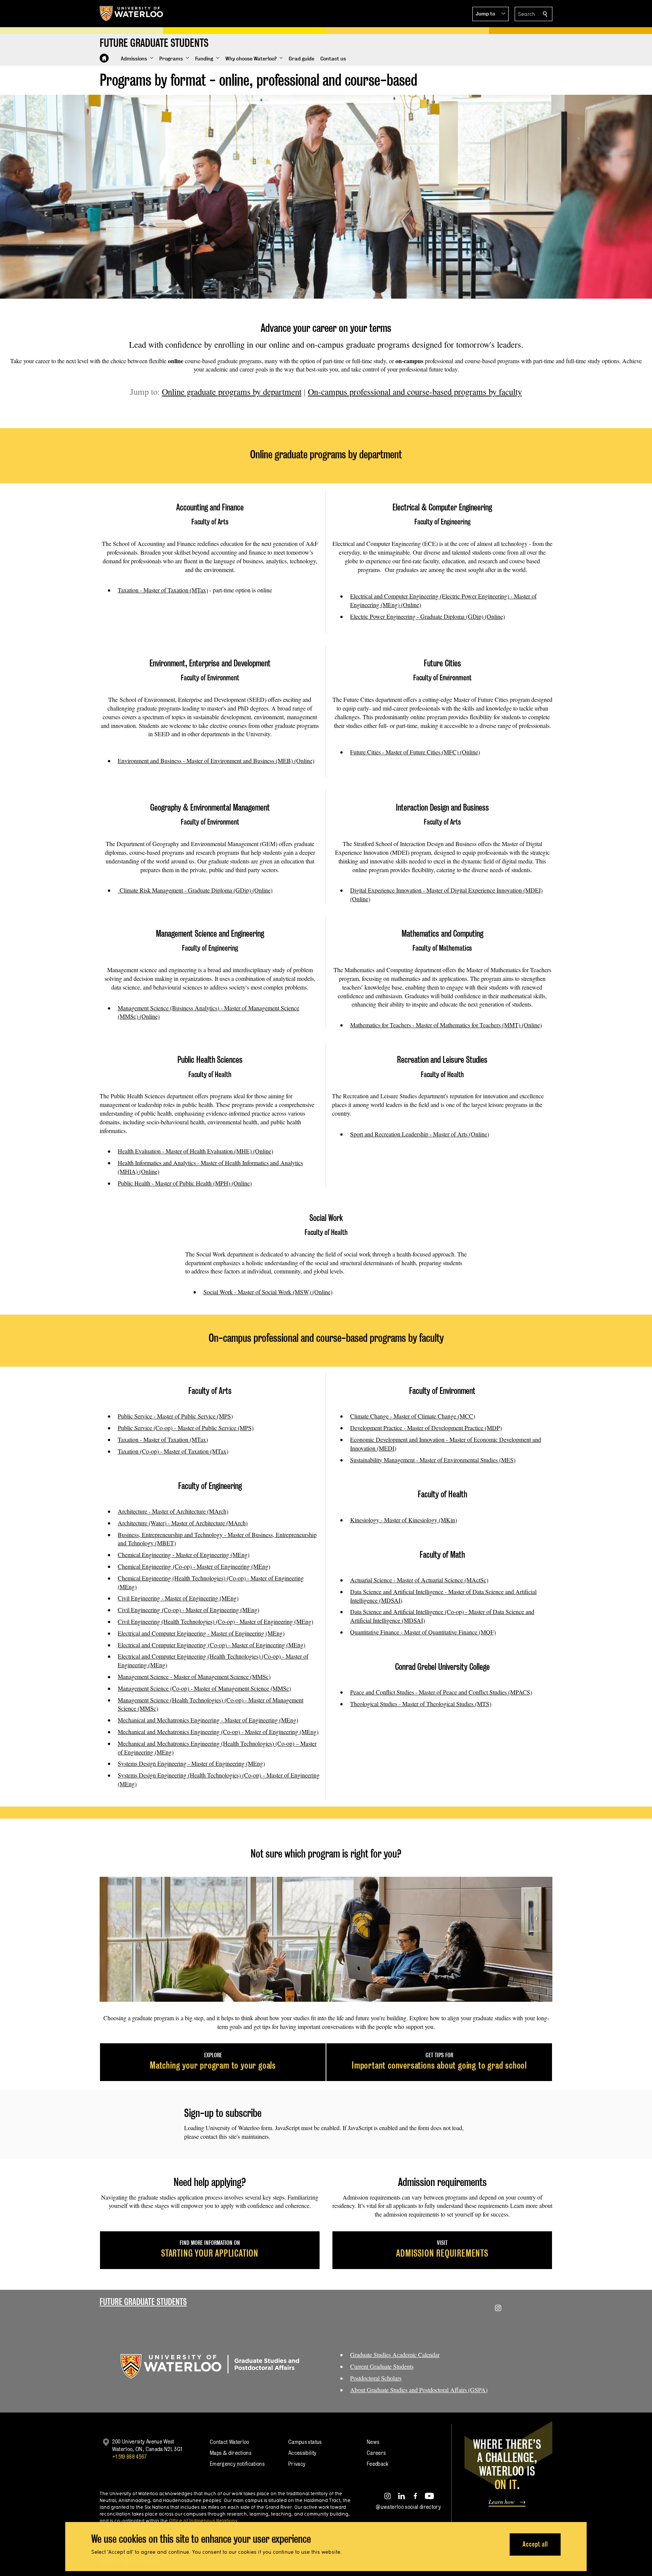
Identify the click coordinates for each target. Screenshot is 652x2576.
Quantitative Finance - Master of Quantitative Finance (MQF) (423, 1632)
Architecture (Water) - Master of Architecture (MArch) (183, 1523)
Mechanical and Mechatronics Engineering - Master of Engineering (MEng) (208, 1720)
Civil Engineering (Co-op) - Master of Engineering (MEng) (188, 1610)
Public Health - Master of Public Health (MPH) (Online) (185, 1183)
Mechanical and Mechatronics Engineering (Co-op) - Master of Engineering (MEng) (218, 1732)
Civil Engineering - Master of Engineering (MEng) (178, 1598)
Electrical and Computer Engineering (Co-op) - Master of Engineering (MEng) (211, 1645)
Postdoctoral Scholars (376, 2378)
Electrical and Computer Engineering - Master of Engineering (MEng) (201, 1633)
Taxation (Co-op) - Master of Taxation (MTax (172, 1451)
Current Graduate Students (382, 2366)
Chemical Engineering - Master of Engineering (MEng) (184, 1555)
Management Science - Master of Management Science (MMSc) (194, 1676)
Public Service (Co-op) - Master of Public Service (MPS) (186, 1428)
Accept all (535, 2544)
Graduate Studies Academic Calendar (395, 2355)
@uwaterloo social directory (408, 2507)
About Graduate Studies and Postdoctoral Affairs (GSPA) (419, 2390)
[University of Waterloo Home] (132, 14)
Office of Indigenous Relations (203, 2521)
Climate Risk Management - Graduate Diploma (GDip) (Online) (195, 890)
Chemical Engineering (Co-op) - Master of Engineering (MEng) (194, 1566)
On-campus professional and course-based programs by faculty (415, 392)
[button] (491, 14)
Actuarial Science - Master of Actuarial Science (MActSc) (419, 1580)
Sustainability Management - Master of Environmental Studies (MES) (433, 1460)
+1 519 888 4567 (129, 2457)
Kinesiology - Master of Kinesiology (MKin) (404, 1520)
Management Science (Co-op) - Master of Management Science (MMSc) (204, 1688)
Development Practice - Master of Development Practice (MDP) (426, 1428)
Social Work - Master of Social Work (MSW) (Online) (268, 1292)
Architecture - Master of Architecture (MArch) (173, 1511)
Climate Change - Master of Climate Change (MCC (412, 1416)
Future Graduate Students (143, 2302)
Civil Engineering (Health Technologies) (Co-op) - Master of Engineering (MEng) (215, 1621)
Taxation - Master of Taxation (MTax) (163, 590)
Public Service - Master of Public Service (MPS (174, 1416)
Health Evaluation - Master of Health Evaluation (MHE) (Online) (195, 1151)
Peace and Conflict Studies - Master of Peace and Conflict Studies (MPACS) (441, 1692)
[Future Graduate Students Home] (104, 58)
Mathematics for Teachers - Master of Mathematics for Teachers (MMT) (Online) (446, 1025)
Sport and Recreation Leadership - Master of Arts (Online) (420, 1134)
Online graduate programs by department (232, 392)
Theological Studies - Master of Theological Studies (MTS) (421, 1704)
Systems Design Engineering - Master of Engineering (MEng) (191, 1763)
